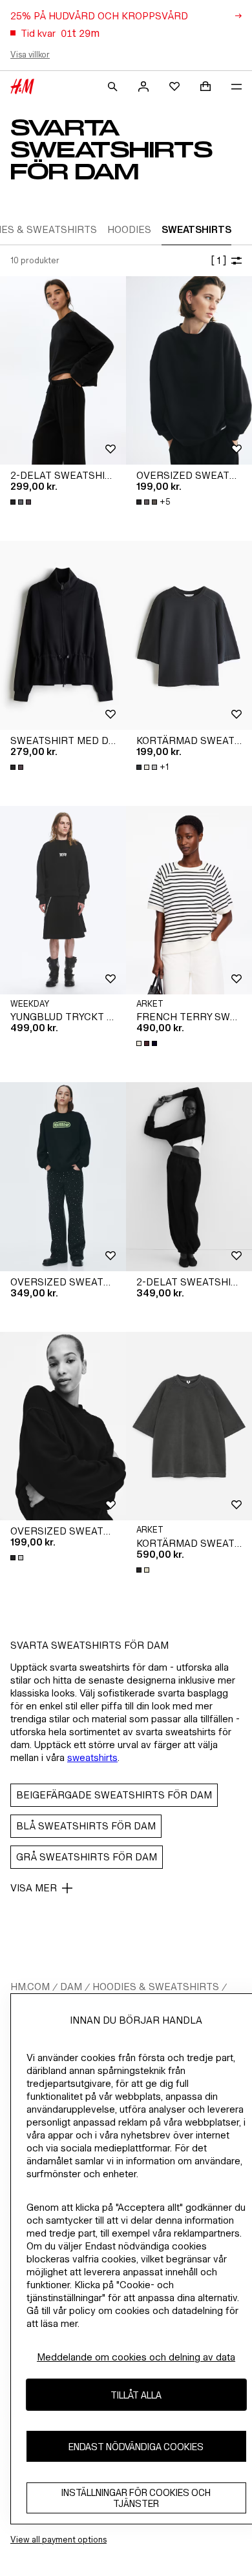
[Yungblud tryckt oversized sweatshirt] (63, 901)
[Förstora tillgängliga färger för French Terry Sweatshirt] (148, 1043)
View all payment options (58, 2540)
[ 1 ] (218, 260)
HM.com (30, 1987)
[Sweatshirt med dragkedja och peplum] (63, 635)
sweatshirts (92, 1757)
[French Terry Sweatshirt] (189, 901)
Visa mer (34, 1888)
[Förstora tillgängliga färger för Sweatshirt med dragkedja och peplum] (18, 767)
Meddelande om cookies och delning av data (136, 2357)
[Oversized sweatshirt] (189, 371)
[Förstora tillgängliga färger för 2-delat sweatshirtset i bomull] (22, 502)
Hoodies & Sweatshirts (156, 1987)
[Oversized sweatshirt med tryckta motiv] (63, 1177)
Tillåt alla (136, 2395)
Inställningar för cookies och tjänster (136, 2498)
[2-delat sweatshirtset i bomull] (63, 371)
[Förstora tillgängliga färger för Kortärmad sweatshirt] (144, 1570)
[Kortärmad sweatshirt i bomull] (189, 635)
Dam (71, 1987)
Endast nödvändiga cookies (136, 2447)
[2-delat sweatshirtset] (189, 1177)
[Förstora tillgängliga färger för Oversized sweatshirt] (18, 1558)
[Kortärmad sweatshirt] (189, 1426)
